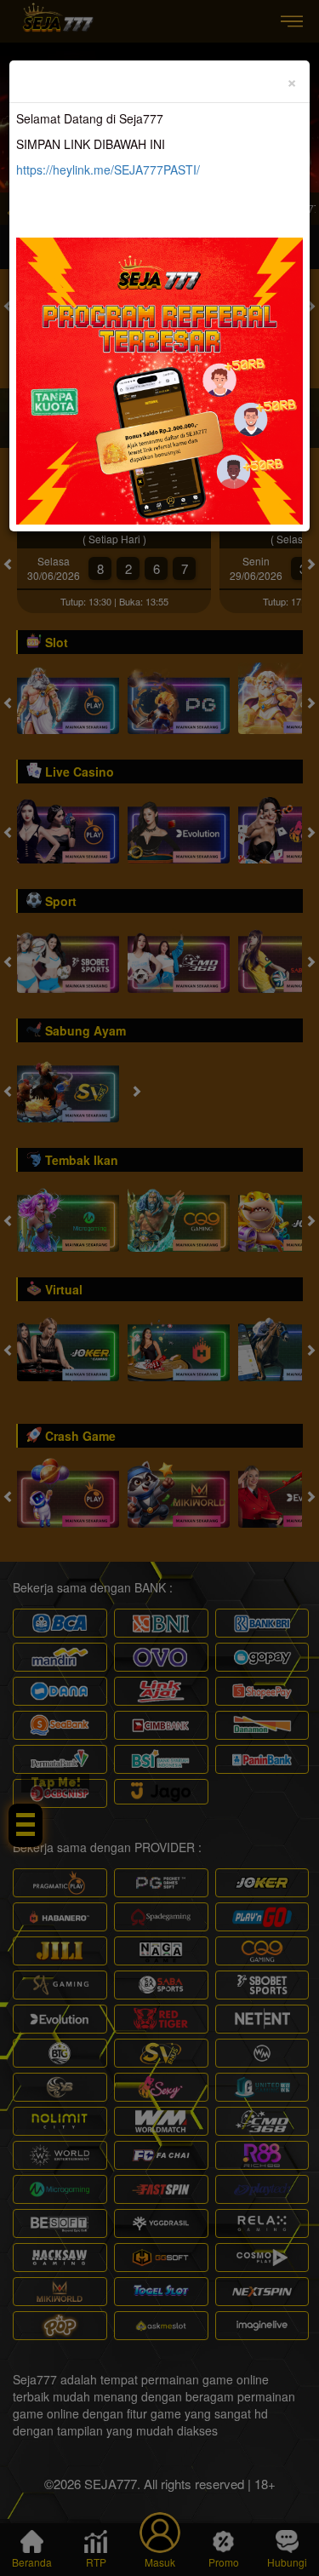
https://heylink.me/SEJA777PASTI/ (108, 169)
